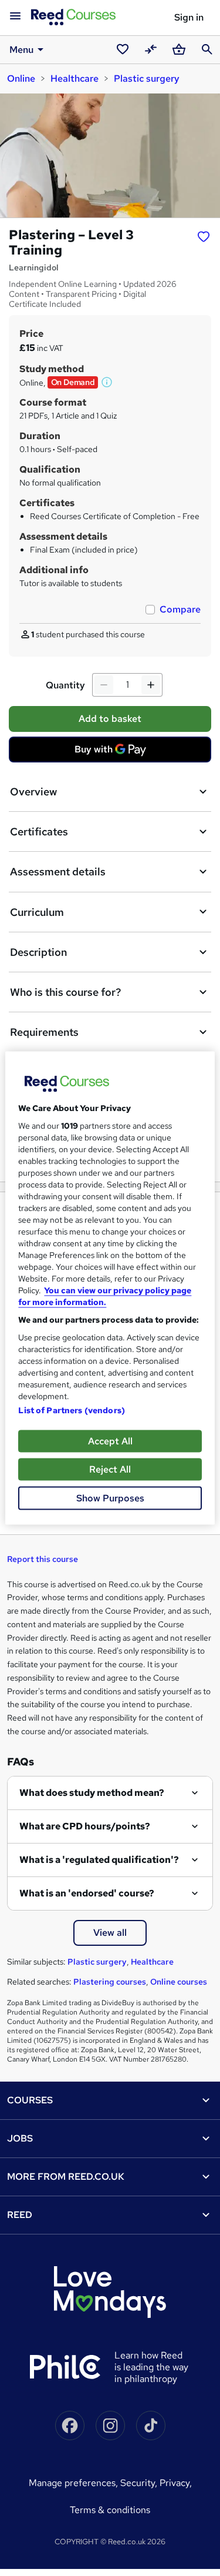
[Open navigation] (15, 16)
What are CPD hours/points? (85, 1826)
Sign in (189, 17)
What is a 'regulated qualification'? (99, 1860)
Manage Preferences (72, 2483)
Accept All (110, 1441)
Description (38, 952)
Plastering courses (110, 1982)
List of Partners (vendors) (72, 1410)
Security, (140, 2483)
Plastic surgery (147, 78)
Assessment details (58, 872)
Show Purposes (110, 1498)
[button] (107, 382)
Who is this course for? (65, 992)
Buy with (114, 752)
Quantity (65, 685)
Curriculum (37, 912)
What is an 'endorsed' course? (87, 1893)
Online (21, 78)
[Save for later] (204, 236)
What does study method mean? (92, 1793)
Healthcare (75, 78)
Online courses (179, 1982)
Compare (180, 609)
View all (110, 1933)
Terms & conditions (110, 2510)
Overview (33, 792)
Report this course (43, 1559)
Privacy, (176, 2483)
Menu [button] (21, 50)
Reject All (110, 1469)
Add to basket (110, 719)
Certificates (39, 832)
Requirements (44, 1032)
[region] (110, 1288)
